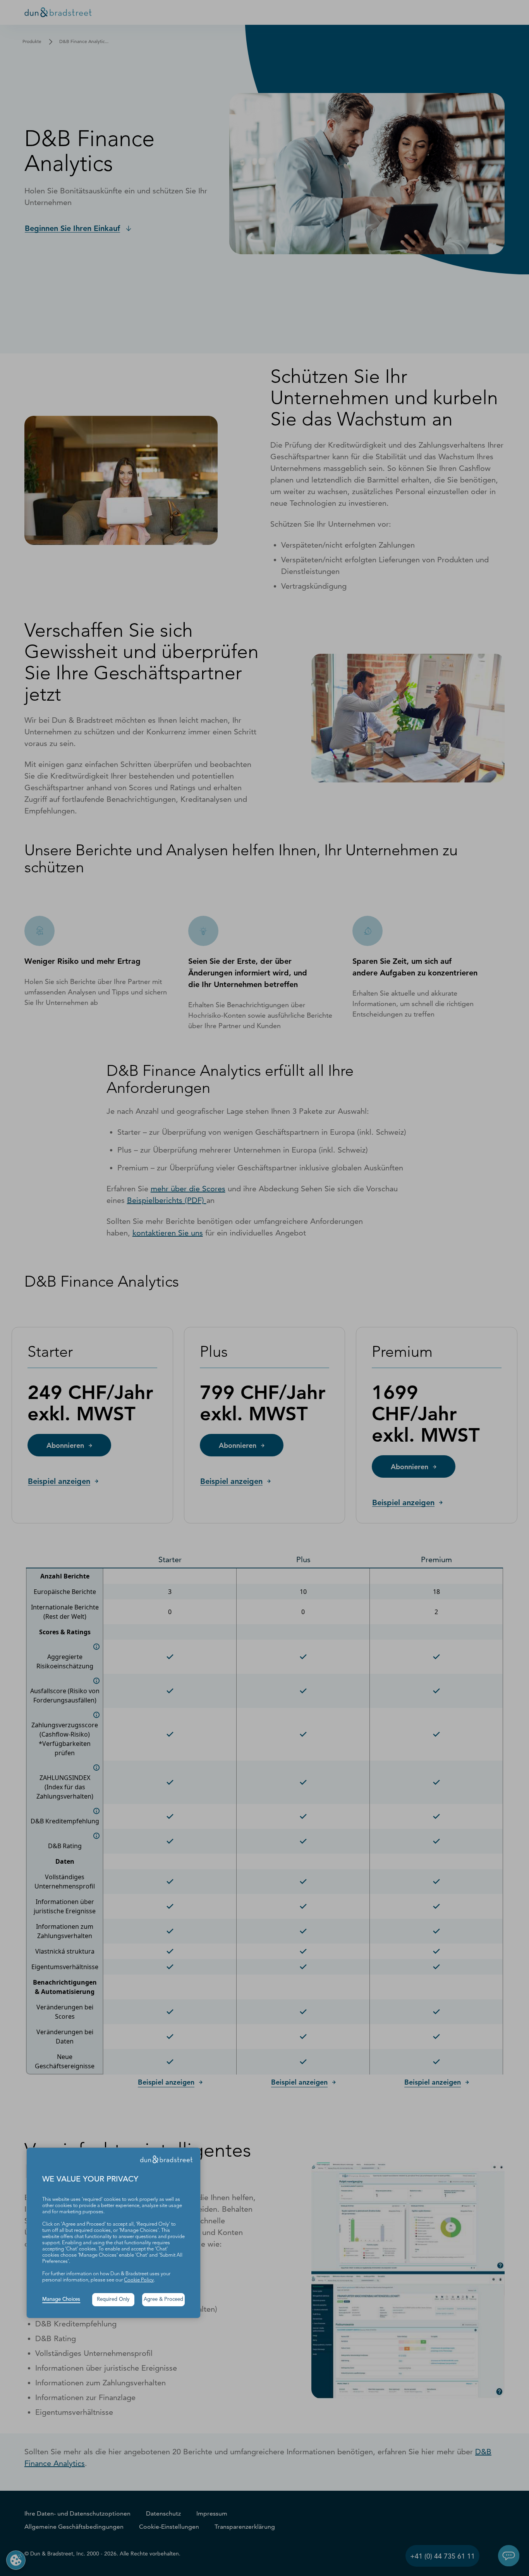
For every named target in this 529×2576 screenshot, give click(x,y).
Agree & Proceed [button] (163, 2299)
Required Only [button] (113, 2299)
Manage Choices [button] (61, 2299)
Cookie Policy (139, 2280)
